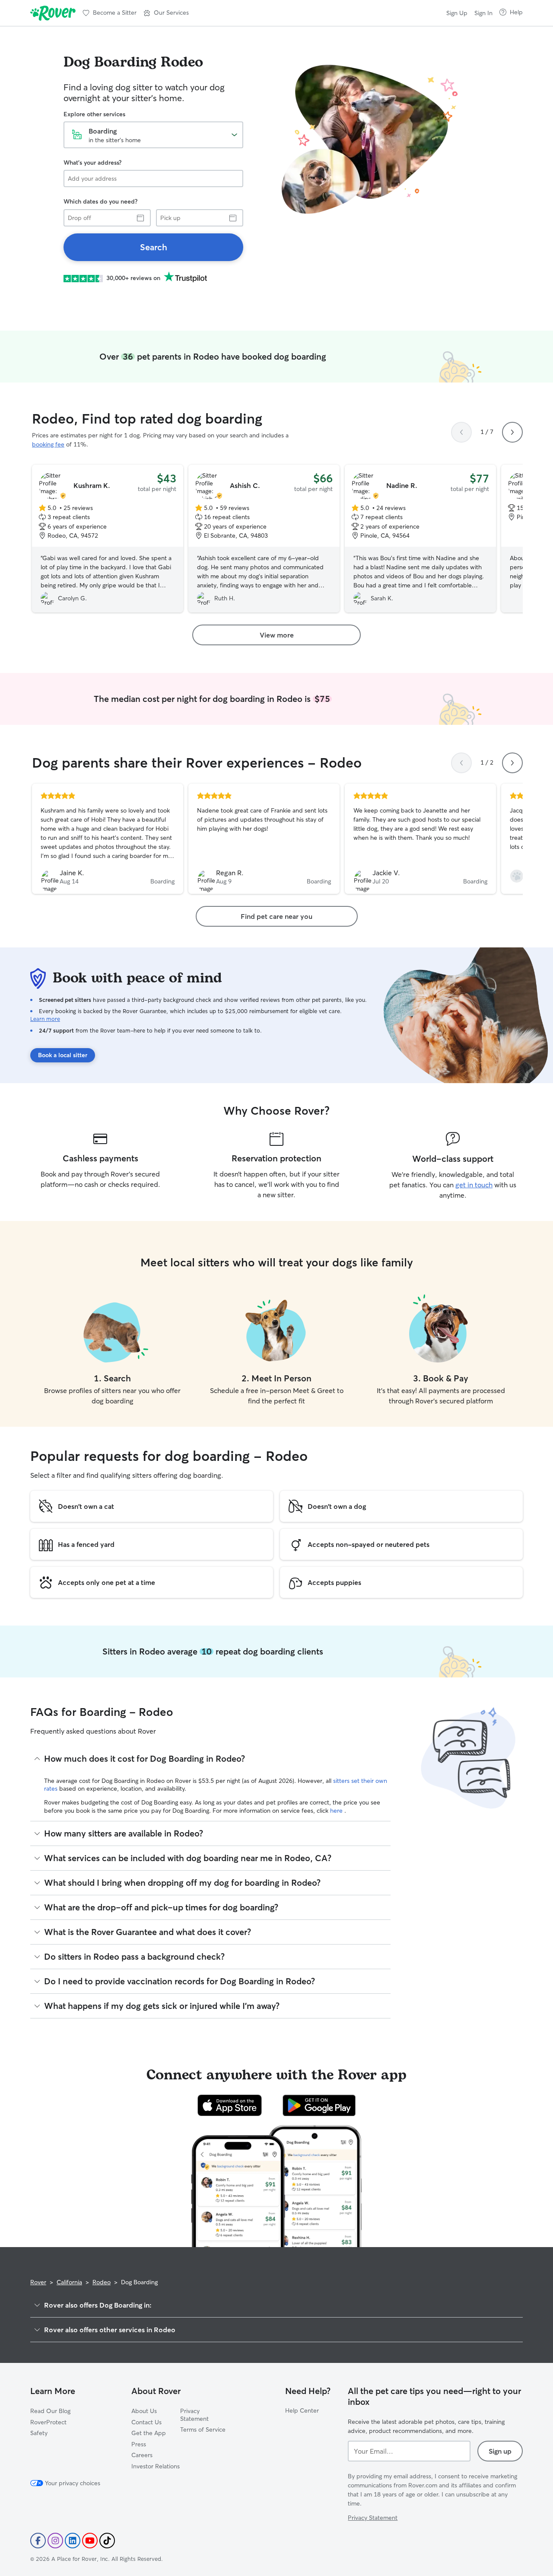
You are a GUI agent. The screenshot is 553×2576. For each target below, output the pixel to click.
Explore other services (94, 114)
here (337, 1811)
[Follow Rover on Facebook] (38, 2541)
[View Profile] (108, 839)
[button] (166, 13)
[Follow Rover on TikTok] (107, 2541)
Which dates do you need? (100, 201)
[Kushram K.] (108, 539)
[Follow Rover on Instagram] (55, 2541)
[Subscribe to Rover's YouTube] (90, 2541)
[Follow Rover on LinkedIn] (73, 2541)
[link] (153, 247)
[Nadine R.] (420, 539)
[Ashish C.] (264, 539)
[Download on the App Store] (230, 2105)
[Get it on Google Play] (319, 2105)
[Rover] (53, 13)
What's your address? (92, 163)
